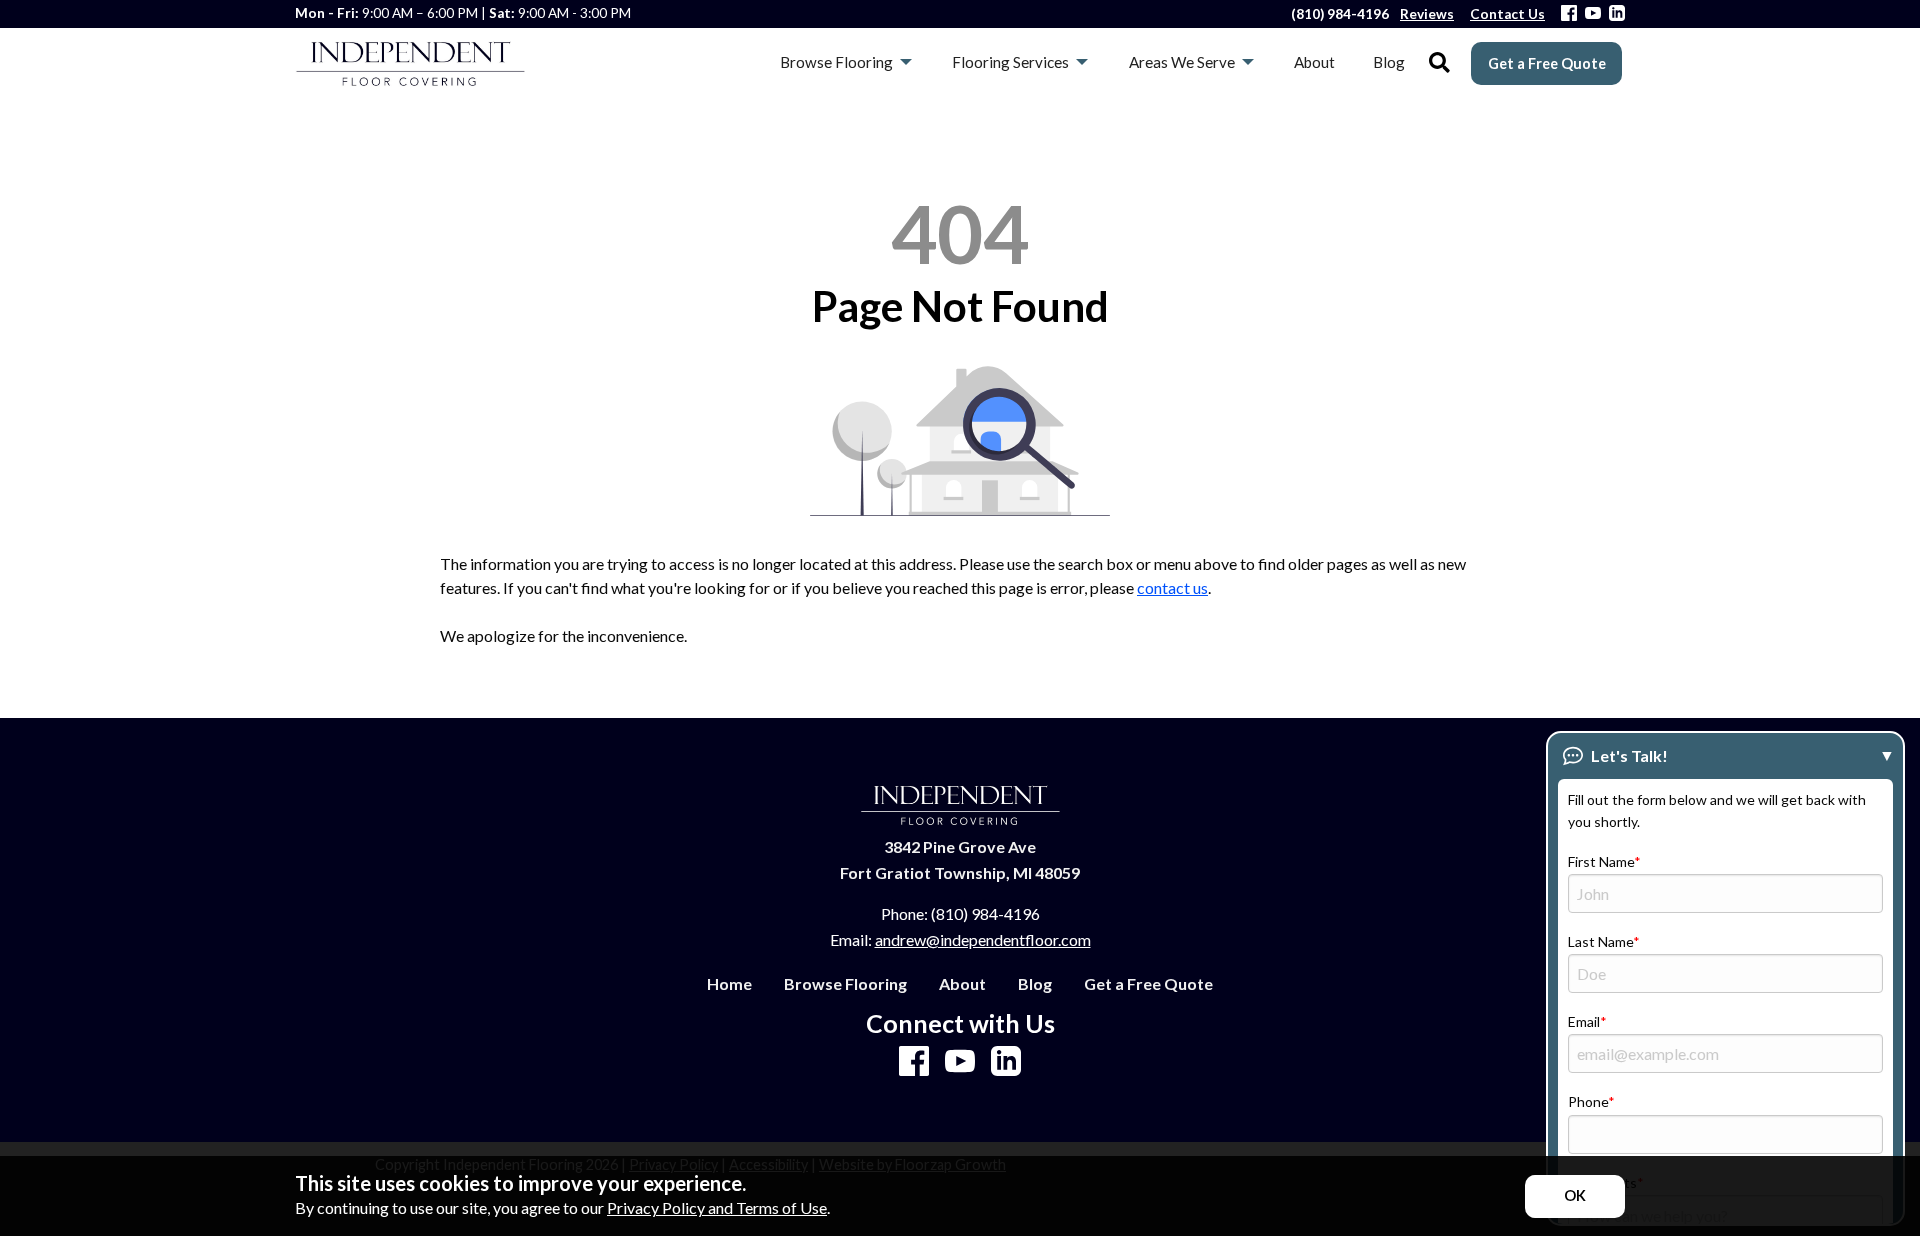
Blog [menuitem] (1389, 62)
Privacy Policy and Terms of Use (717, 1207)
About (962, 984)
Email (1584, 1021)
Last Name (1600, 941)
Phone (1588, 1101)
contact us (1172, 587)
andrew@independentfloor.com (983, 939)
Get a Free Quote (1547, 63)
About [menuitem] (1314, 62)
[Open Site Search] (1439, 63)
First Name (1601, 861)
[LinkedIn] (1617, 14)
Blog (1035, 984)
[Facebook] (1569, 14)
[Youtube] (1593, 14)
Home (729, 984)
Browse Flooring (845, 984)
